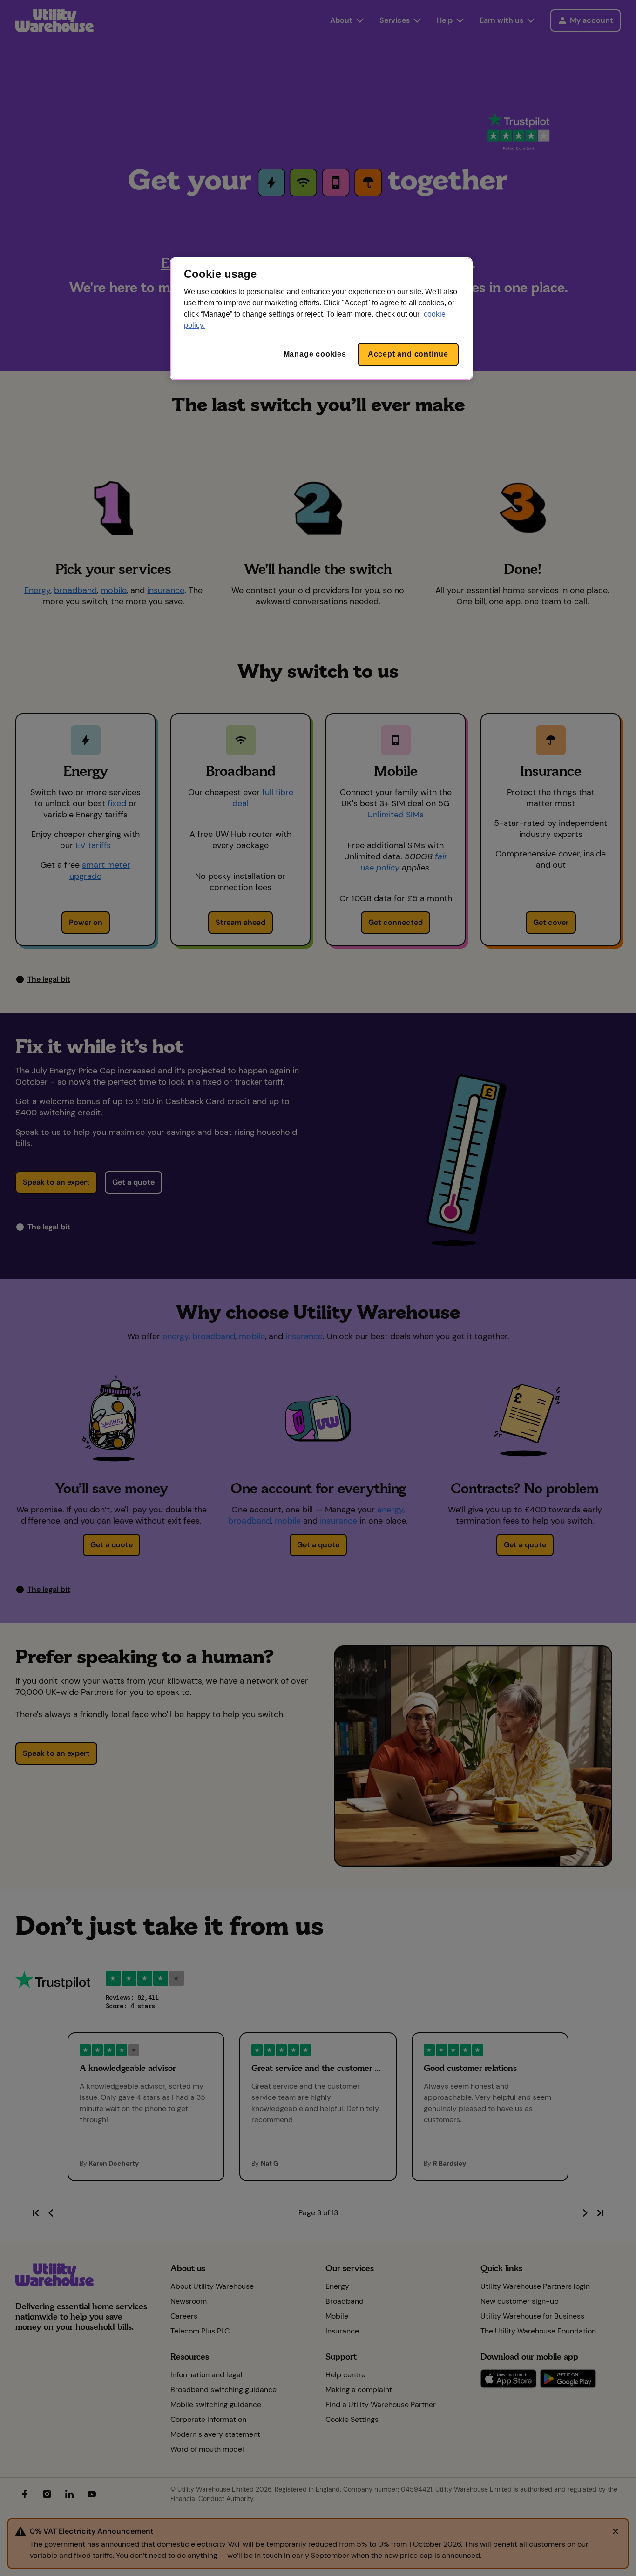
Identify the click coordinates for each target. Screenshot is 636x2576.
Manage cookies (315, 354)
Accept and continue (408, 354)
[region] (321, 319)
